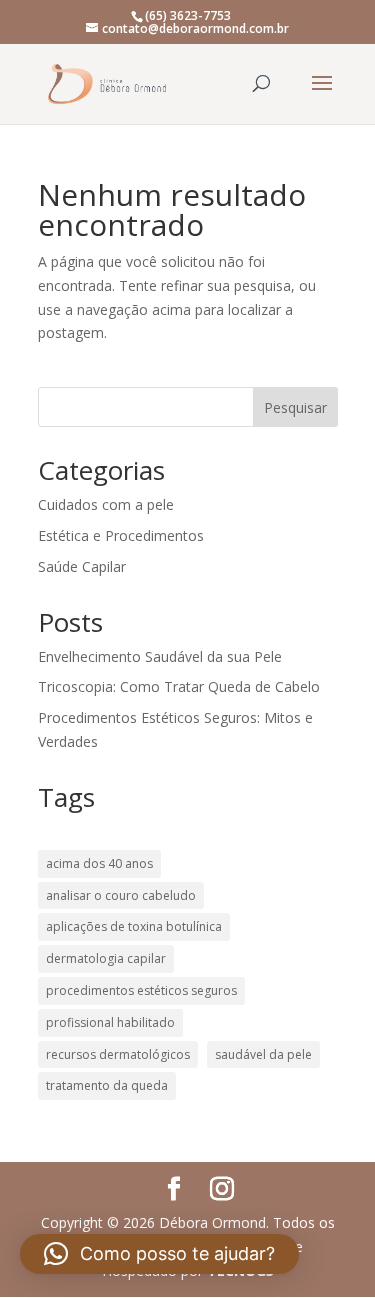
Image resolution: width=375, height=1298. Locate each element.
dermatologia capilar (106, 958)
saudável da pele (263, 1054)
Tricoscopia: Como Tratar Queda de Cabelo (179, 686)
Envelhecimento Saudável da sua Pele (160, 656)
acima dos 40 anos (99, 863)
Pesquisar (295, 407)
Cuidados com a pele (106, 504)
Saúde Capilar (82, 566)
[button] (159, 1254)
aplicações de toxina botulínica (134, 926)
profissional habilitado (110, 1022)
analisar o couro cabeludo (121, 895)
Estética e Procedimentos (121, 535)
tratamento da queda (107, 1085)
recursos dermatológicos (118, 1054)
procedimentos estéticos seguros (141, 990)
